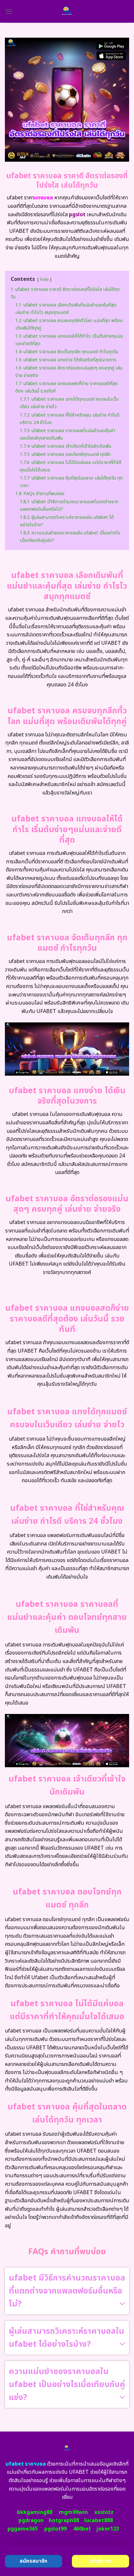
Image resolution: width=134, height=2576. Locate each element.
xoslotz (104, 2512)
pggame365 (23, 2529)
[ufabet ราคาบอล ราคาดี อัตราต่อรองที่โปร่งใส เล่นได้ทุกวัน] (67, 11)
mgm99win (73, 2512)
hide (44, 280)
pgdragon (31, 2520)
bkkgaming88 (35, 2512)
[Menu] (9, 11)
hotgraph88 (64, 2520)
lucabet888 (99, 2520)
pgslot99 (55, 2529)
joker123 (108, 2529)
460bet (82, 2529)
